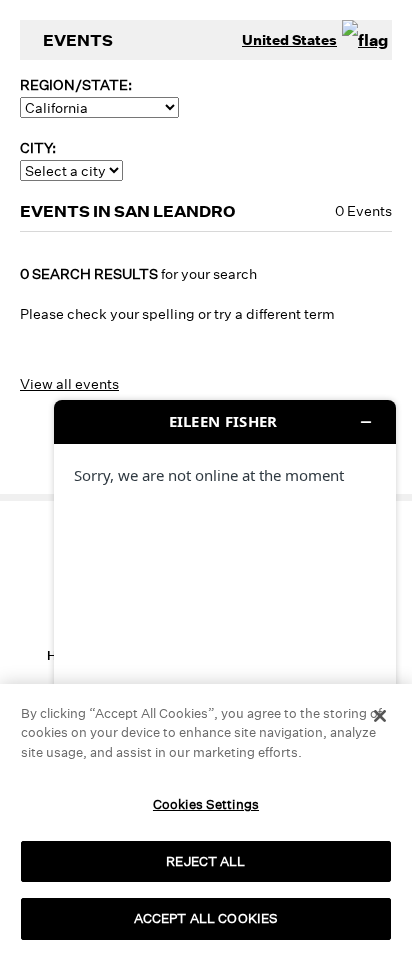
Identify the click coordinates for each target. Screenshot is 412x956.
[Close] (380, 716)
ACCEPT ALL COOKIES (206, 918)
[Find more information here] (225, 670)
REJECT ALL (205, 861)
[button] (34, 866)
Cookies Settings (206, 804)
